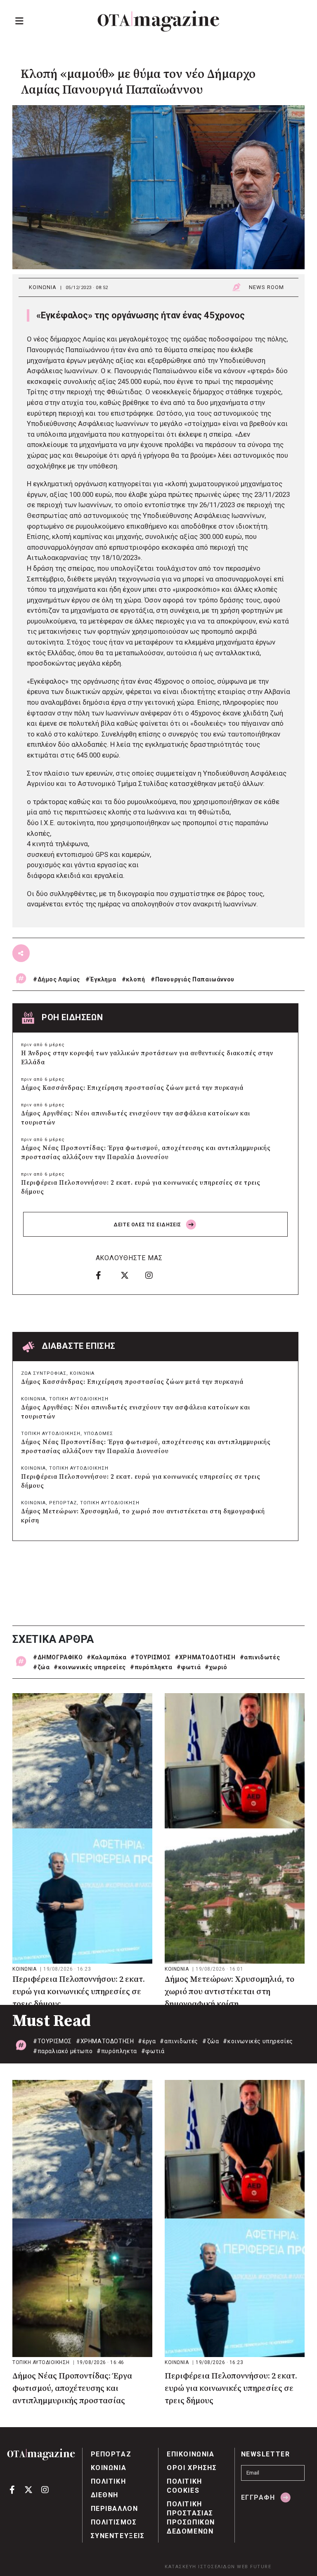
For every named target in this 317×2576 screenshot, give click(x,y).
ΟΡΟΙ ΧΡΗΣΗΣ (192, 2468)
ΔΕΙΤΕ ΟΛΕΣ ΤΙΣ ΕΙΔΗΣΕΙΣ (148, 1225)
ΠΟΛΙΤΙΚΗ (109, 2481)
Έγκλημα (103, 979)
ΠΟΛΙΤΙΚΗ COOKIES (185, 2486)
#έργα (147, 2041)
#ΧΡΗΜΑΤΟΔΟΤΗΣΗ (205, 1657)
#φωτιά (189, 1667)
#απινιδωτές (260, 1657)
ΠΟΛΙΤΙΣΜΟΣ (114, 2522)
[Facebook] (105, 1275)
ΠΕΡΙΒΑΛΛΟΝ (115, 2509)
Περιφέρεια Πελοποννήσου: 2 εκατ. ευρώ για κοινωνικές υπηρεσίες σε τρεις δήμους (141, 1187)
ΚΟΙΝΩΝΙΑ (43, 287)
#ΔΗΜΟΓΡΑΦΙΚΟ (58, 1657)
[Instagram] (155, 1275)
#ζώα (41, 1667)
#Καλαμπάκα (106, 1657)
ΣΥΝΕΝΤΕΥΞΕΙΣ (118, 2536)
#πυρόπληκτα (151, 1667)
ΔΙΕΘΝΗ (105, 2495)
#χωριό (216, 1667)
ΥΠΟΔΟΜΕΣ (98, 1434)
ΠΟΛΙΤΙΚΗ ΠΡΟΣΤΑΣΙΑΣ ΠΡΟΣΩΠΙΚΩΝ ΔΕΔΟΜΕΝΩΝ (191, 2518)
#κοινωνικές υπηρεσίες (90, 1667)
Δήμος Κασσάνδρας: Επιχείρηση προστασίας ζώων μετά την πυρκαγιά (132, 1088)
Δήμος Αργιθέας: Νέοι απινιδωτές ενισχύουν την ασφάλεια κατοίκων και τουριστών (136, 1118)
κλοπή (135, 979)
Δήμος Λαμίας (59, 979)
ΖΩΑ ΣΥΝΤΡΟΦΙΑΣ (44, 1373)
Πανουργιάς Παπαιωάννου (195, 979)
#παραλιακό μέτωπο (63, 2051)
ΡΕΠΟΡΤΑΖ (63, 1503)
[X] (130, 1275)
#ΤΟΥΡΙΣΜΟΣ (150, 1657)
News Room (266, 287)
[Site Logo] (158, 21)
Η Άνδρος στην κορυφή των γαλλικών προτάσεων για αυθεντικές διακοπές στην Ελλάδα (147, 1058)
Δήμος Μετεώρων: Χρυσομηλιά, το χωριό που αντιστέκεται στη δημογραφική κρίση (143, 1516)
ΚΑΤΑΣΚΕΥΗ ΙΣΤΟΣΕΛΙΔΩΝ (200, 2567)
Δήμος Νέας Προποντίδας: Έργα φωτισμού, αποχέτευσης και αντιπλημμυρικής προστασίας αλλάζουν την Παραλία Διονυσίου (146, 1153)
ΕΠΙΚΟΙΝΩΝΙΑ (191, 2454)
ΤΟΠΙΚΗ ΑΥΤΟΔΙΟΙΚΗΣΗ (79, 1399)
